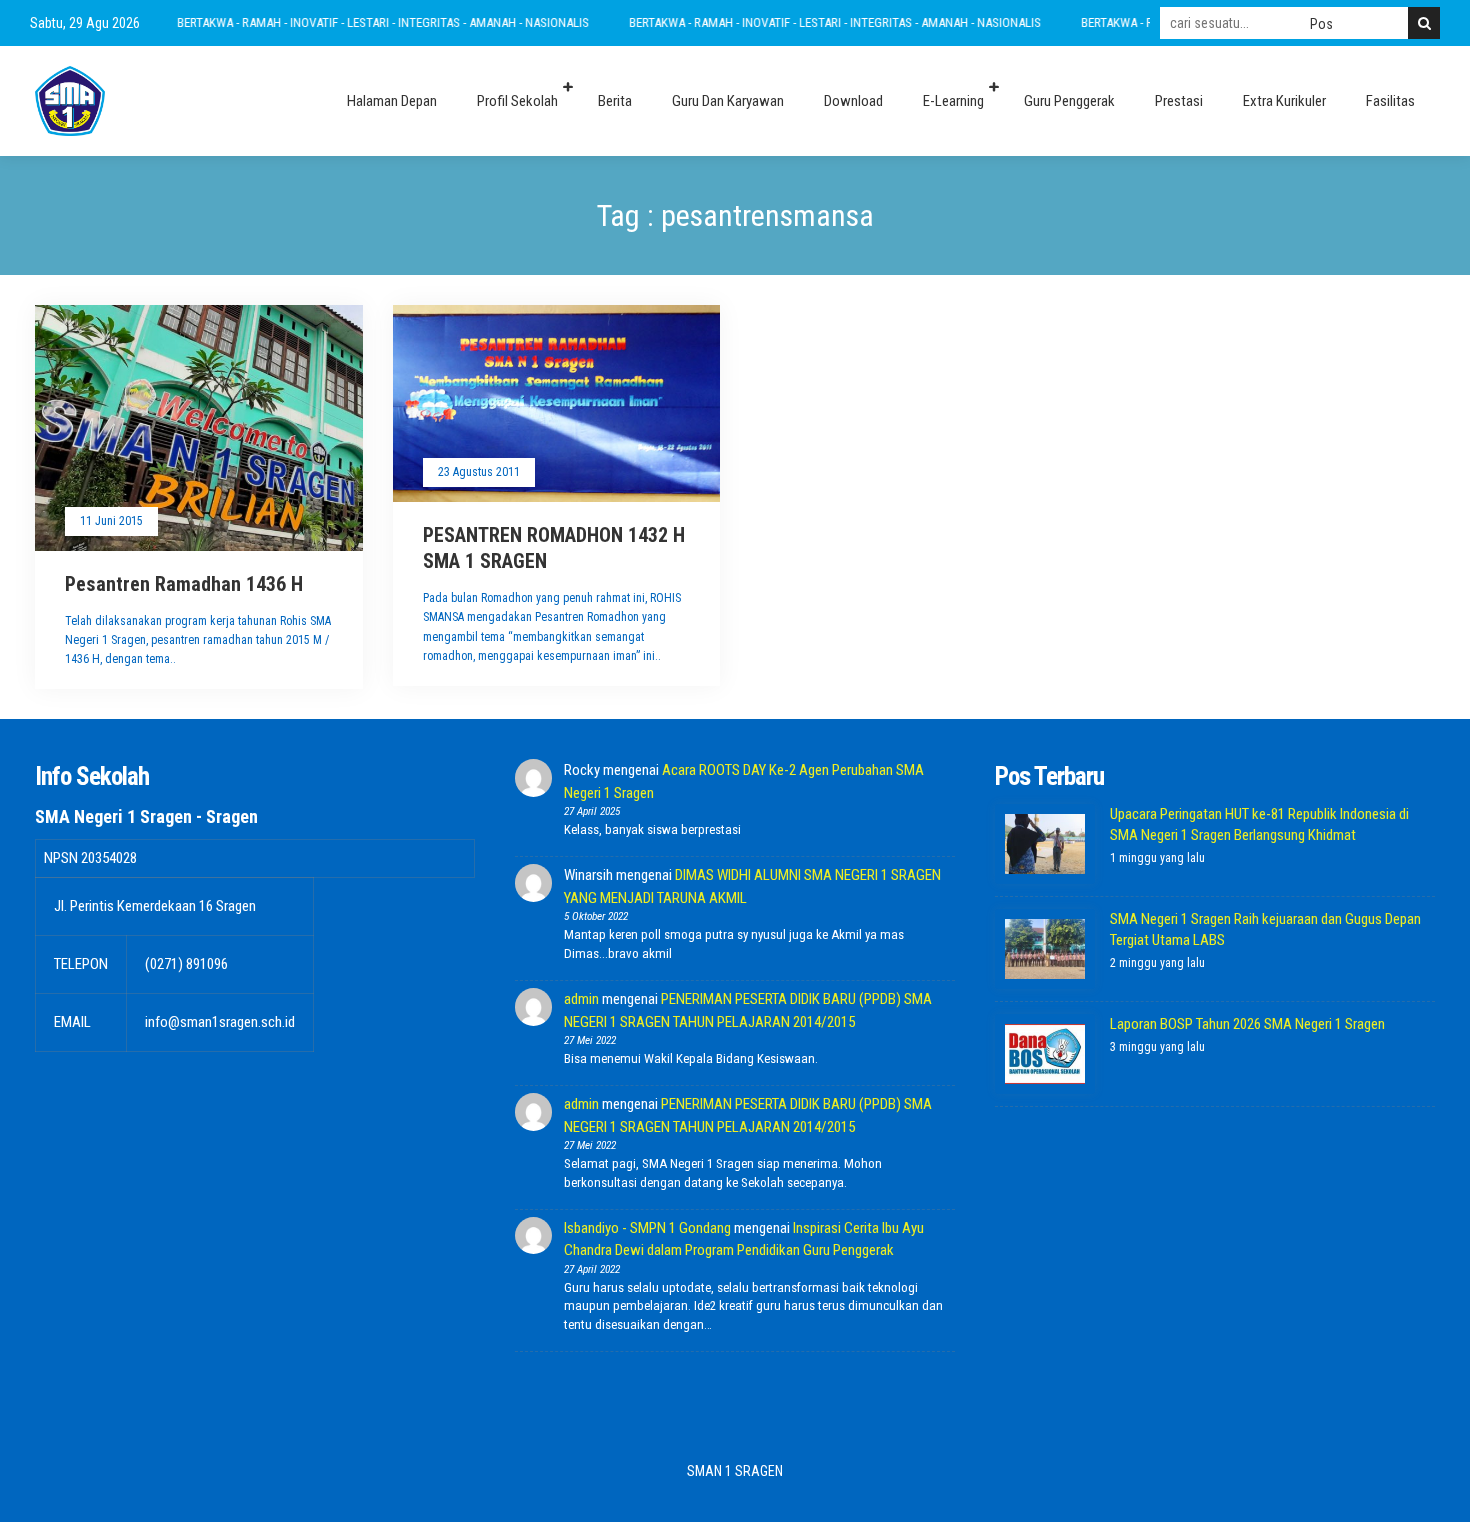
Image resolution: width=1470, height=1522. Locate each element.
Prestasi (1179, 101)
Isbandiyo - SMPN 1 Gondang (647, 1228)
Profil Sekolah (517, 101)
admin (581, 999)
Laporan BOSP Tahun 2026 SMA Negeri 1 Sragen (1247, 1024)
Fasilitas (1390, 101)
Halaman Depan (392, 101)
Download (853, 101)
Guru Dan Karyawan (728, 101)
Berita (615, 101)
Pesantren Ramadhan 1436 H (184, 584)
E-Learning (953, 101)
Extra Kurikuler (1284, 101)
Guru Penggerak (1069, 101)
